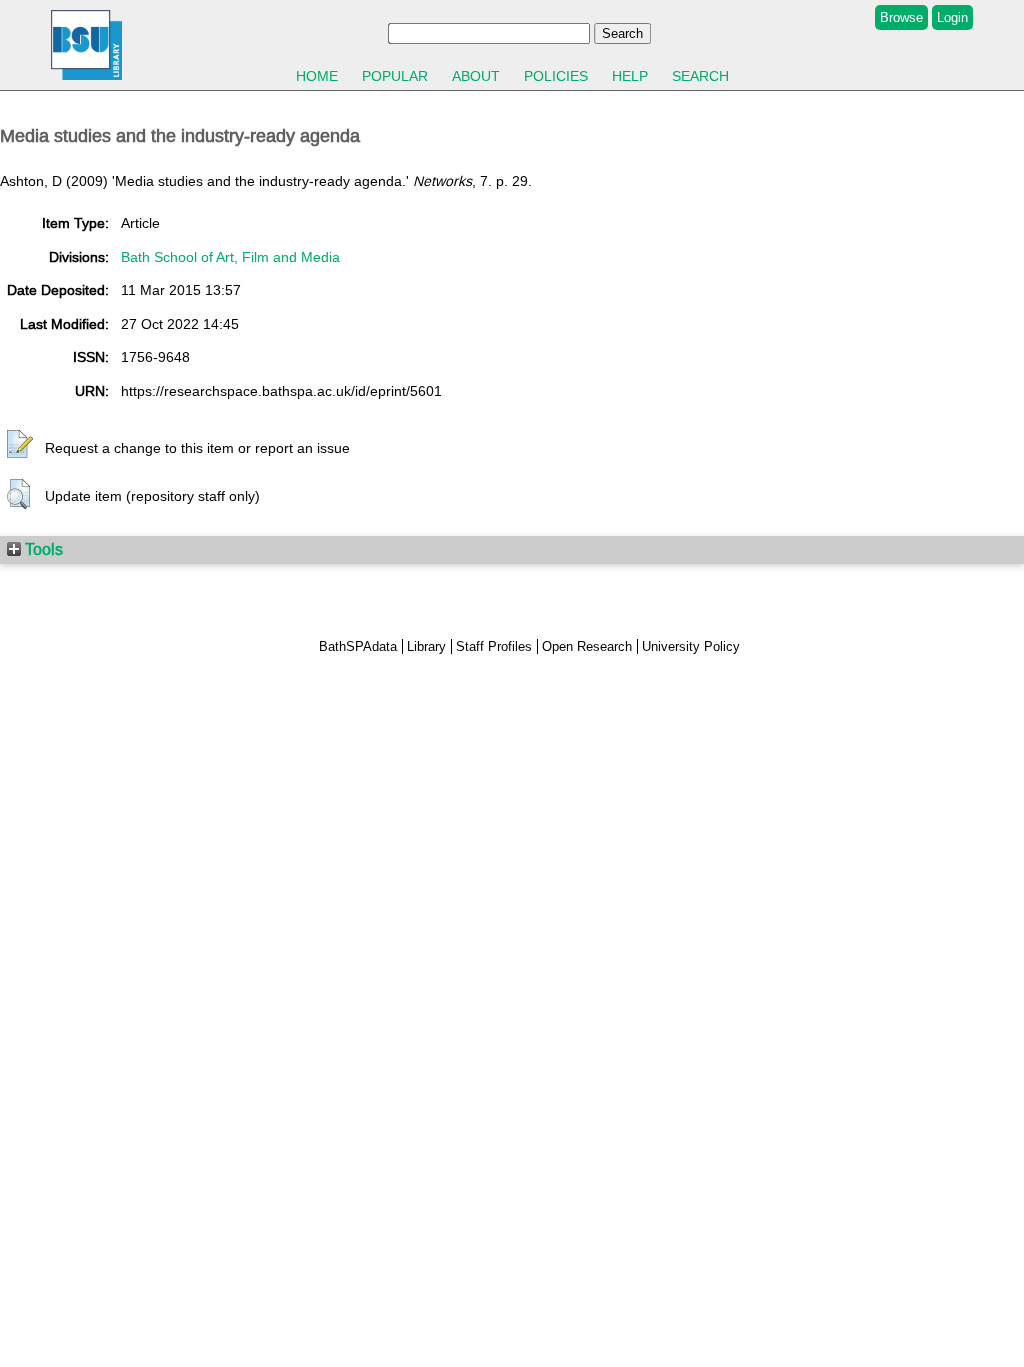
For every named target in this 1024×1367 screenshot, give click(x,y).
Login (952, 17)
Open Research (587, 646)
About (476, 76)
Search (700, 76)
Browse (901, 17)
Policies (556, 76)
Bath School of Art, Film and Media (230, 257)
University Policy (691, 646)
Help (630, 76)
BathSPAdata (358, 646)
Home (317, 76)
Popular (395, 76)
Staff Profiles (494, 646)
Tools (42, 549)
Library (426, 646)
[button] (20, 445)
